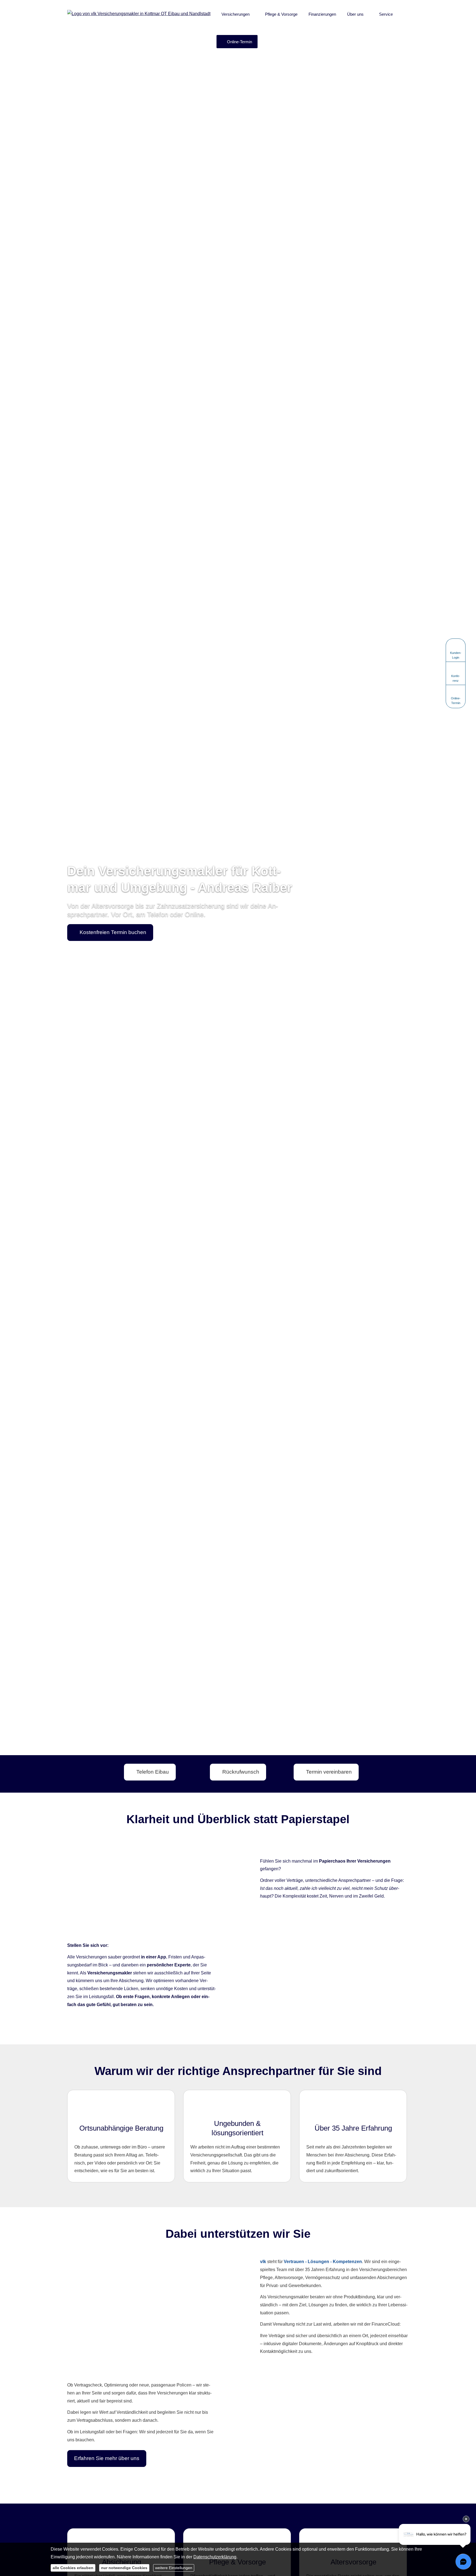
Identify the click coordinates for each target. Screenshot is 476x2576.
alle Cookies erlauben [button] (73, 2568)
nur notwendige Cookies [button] (124, 2568)
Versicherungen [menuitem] (236, 14)
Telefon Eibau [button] (153, 1772)
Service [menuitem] (386, 14)
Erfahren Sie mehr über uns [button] (107, 2458)
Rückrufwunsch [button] (241, 1772)
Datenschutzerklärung (215, 2557)
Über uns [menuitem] (355, 14)
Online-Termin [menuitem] (240, 42)
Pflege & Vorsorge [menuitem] (281, 14)
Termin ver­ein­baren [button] (329, 1772)
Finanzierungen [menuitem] (322, 14)
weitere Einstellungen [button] (174, 2568)
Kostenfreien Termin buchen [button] (113, 932)
